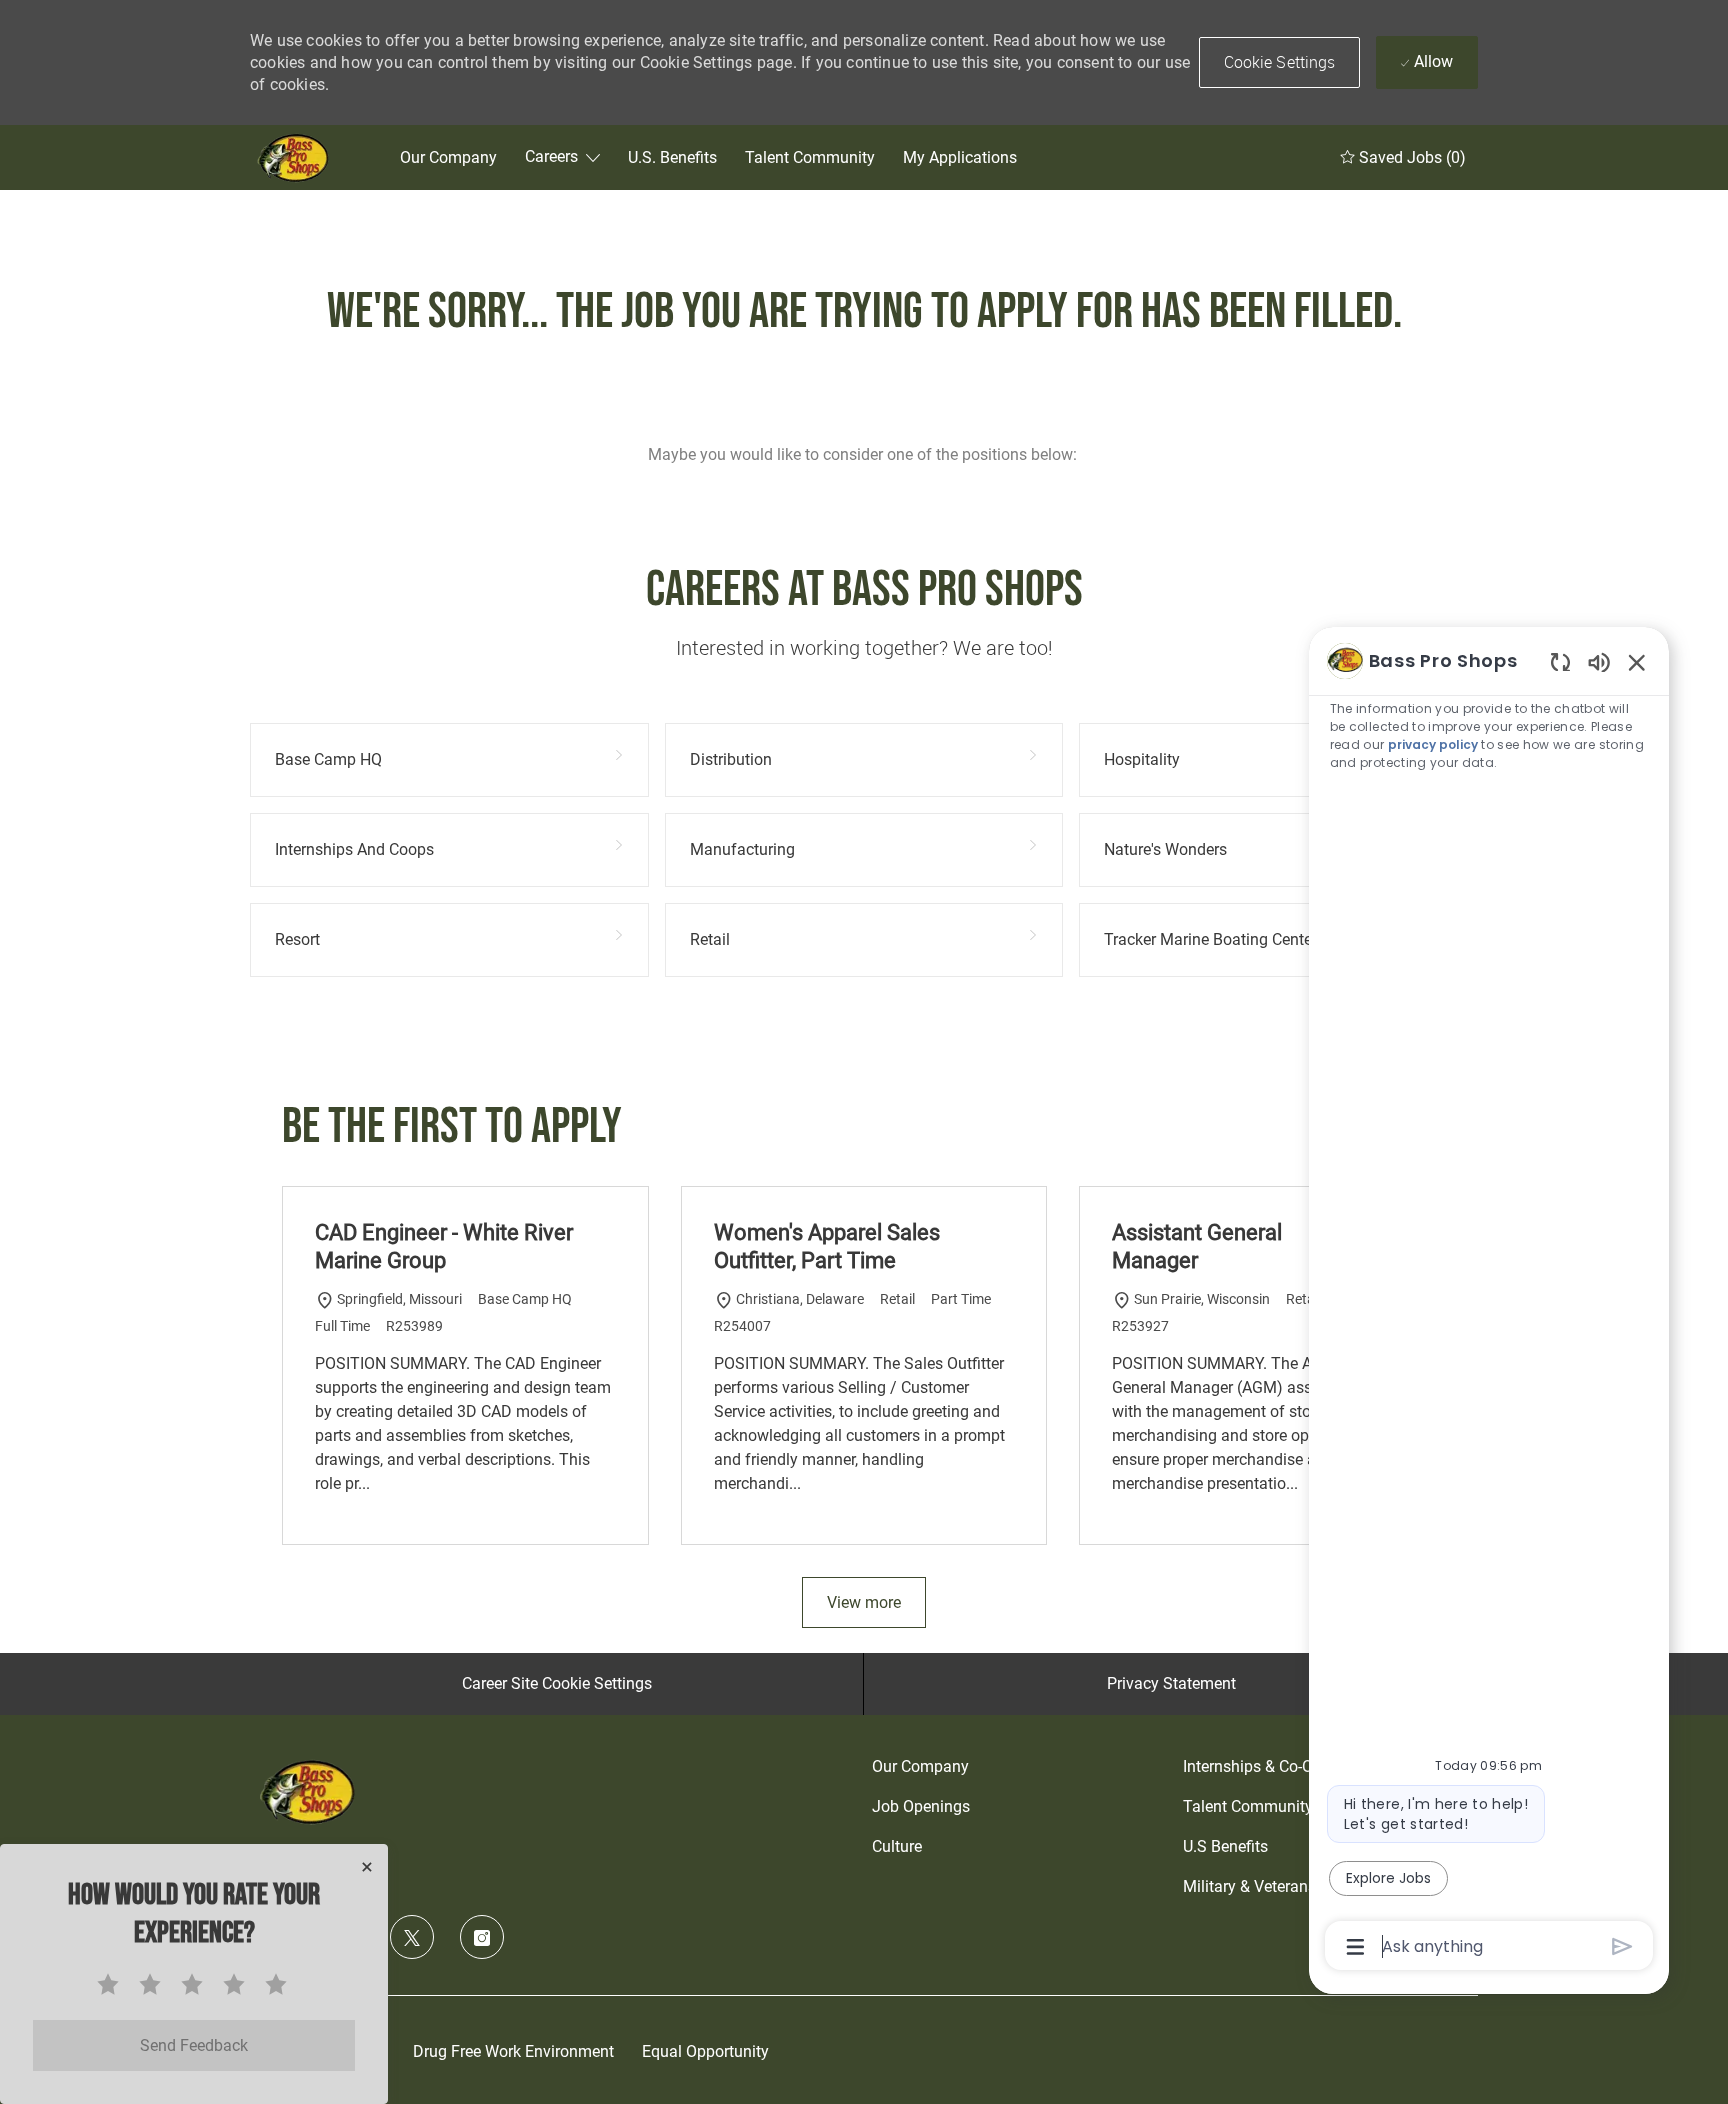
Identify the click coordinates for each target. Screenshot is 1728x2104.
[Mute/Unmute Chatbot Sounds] (1599, 661)
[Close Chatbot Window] (1637, 662)
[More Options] (1355, 1947)
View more (864, 1602)
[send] (1622, 1946)
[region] (1489, 1302)
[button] (1280, 62)
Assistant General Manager (1197, 1246)
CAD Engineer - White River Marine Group (444, 1246)
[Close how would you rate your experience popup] (367, 1867)
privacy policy (1433, 744)
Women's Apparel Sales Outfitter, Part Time (827, 1246)
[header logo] (295, 157)
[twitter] (412, 1937)
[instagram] (482, 1937)
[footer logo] (310, 1791)
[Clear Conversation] (1560, 661)
